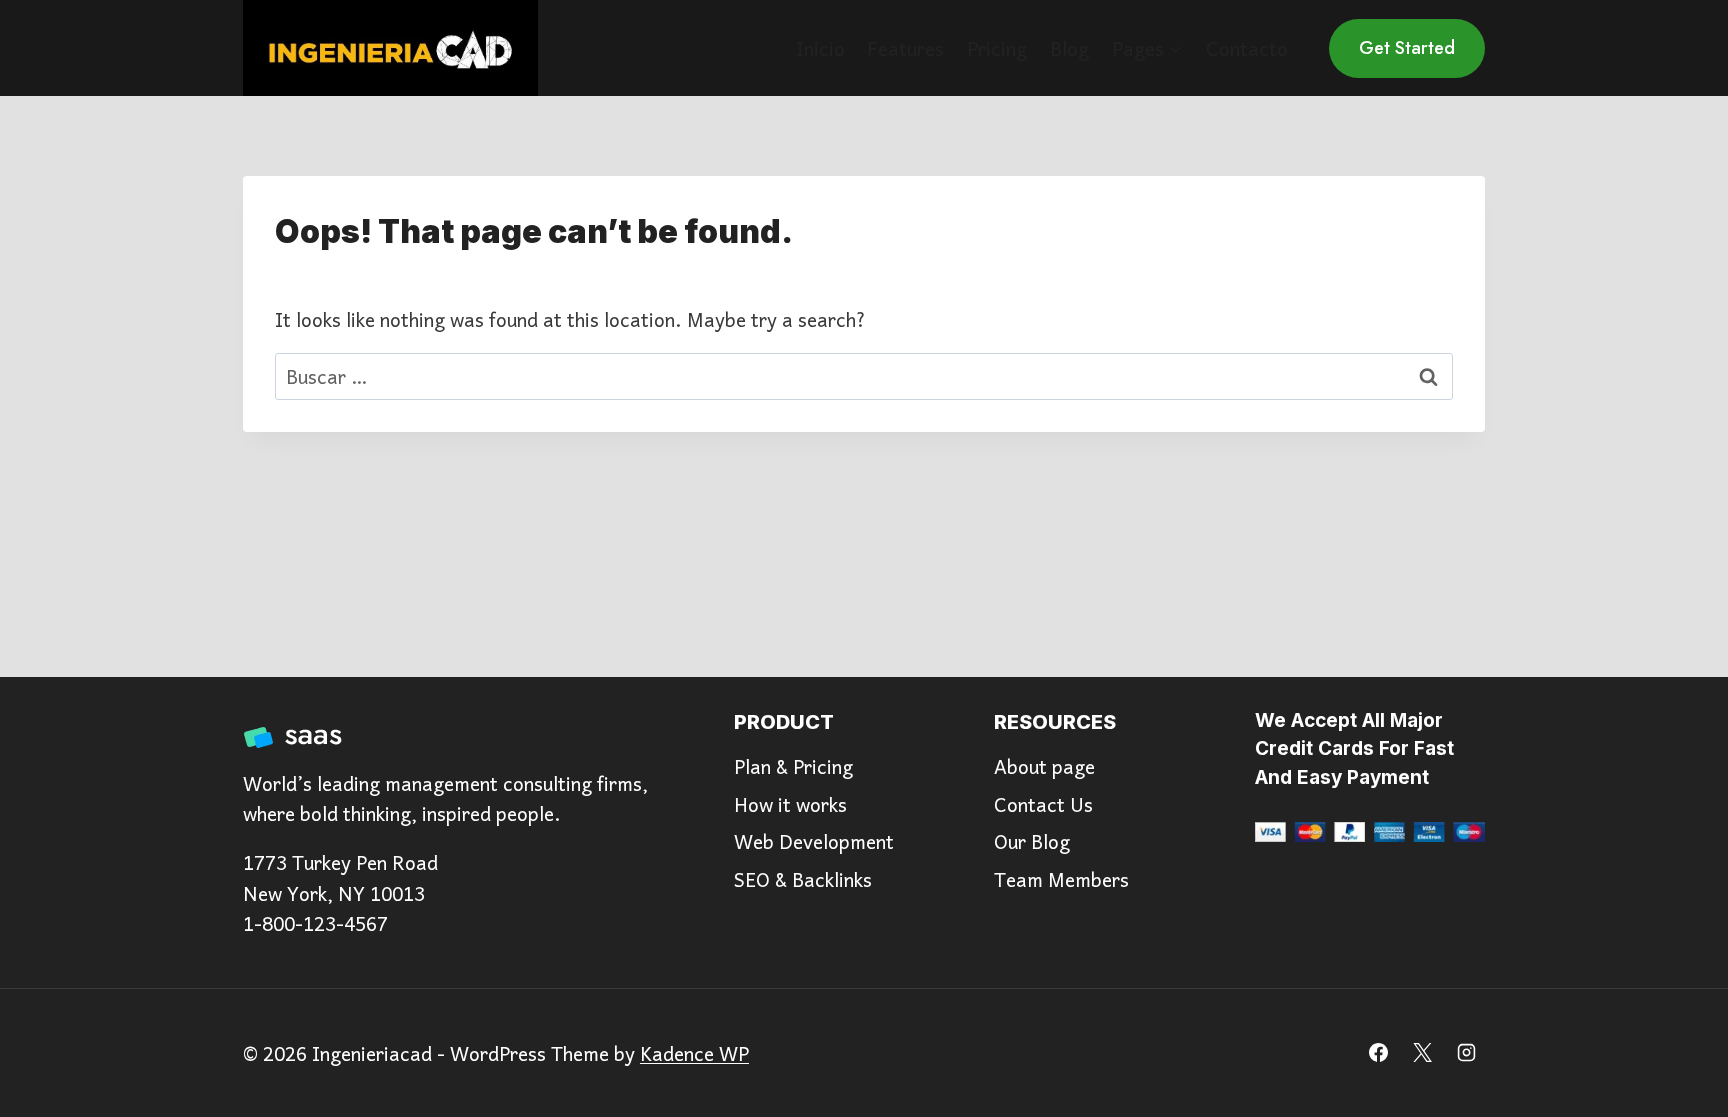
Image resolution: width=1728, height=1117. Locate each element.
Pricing (997, 48)
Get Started (1407, 48)
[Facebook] (1379, 1053)
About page (1044, 766)
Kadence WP (694, 1053)
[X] (1422, 1053)
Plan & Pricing (793, 766)
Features (905, 48)
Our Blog (1032, 841)
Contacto (1247, 48)
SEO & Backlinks (803, 879)
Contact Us (1043, 804)
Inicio (820, 48)
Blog (1069, 48)
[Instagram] (1466, 1053)
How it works (790, 804)
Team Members (1061, 879)
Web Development (814, 841)
